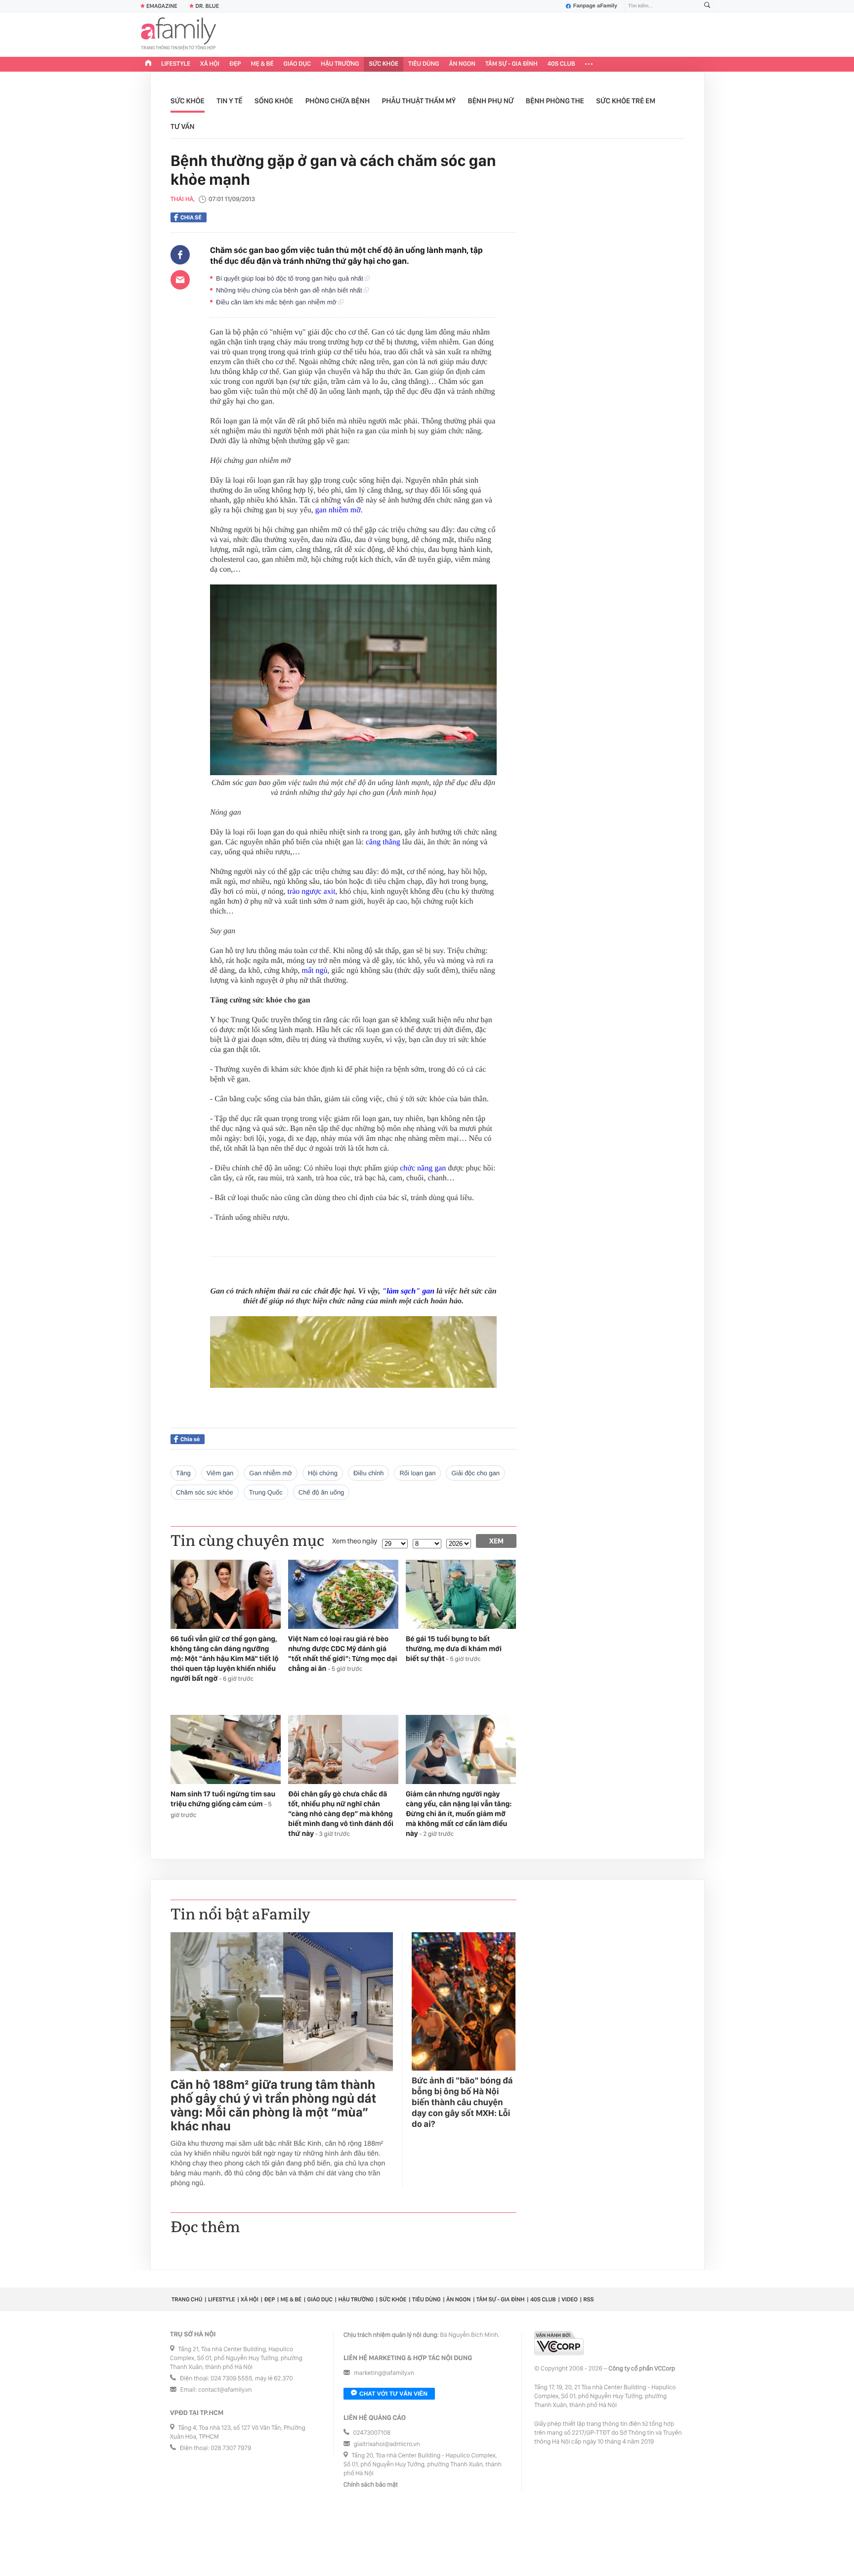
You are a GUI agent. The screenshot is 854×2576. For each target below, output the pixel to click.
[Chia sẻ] (180, 255)
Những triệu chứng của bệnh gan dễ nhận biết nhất (290, 290)
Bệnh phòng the (555, 101)
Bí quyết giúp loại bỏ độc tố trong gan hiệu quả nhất (290, 278)
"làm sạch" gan (408, 1291)
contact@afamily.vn (225, 2390)
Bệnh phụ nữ (491, 101)
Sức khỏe (384, 64)
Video (570, 2299)
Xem (496, 1541)
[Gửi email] (180, 280)
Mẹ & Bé (262, 64)
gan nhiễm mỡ (338, 510)
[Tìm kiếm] (707, 6)
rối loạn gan (417, 1473)
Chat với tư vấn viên (393, 2394)
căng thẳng (383, 842)
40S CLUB (561, 64)
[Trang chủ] (148, 64)
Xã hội (210, 64)
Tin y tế (229, 101)
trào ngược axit (311, 892)
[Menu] (589, 64)
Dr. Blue (207, 6)
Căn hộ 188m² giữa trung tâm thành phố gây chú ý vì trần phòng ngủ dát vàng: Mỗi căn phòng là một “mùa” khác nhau (273, 2106)
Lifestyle (176, 64)
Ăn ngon (462, 64)
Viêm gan (220, 1473)
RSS (588, 2299)
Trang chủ (187, 2299)
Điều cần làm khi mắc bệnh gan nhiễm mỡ (277, 302)
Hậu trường (340, 64)
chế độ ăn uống (321, 1492)
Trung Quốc (266, 1492)
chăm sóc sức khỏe (205, 1492)
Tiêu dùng (424, 64)
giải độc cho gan (475, 1473)
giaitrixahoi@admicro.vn (387, 2444)
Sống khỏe (274, 101)
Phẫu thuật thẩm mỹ (419, 101)
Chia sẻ (191, 217)
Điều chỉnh (368, 1473)
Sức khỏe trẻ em (626, 101)
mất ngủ (315, 971)
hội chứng (323, 1473)
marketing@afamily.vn (384, 2373)
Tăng (183, 1473)
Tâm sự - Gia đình (512, 64)
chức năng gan (423, 1168)
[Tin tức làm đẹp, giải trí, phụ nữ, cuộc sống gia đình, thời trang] (178, 35)
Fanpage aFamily (595, 6)
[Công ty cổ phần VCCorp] (559, 2343)
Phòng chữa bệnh (338, 101)
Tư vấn (183, 126)
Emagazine (162, 6)
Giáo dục (298, 64)
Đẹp (235, 64)
